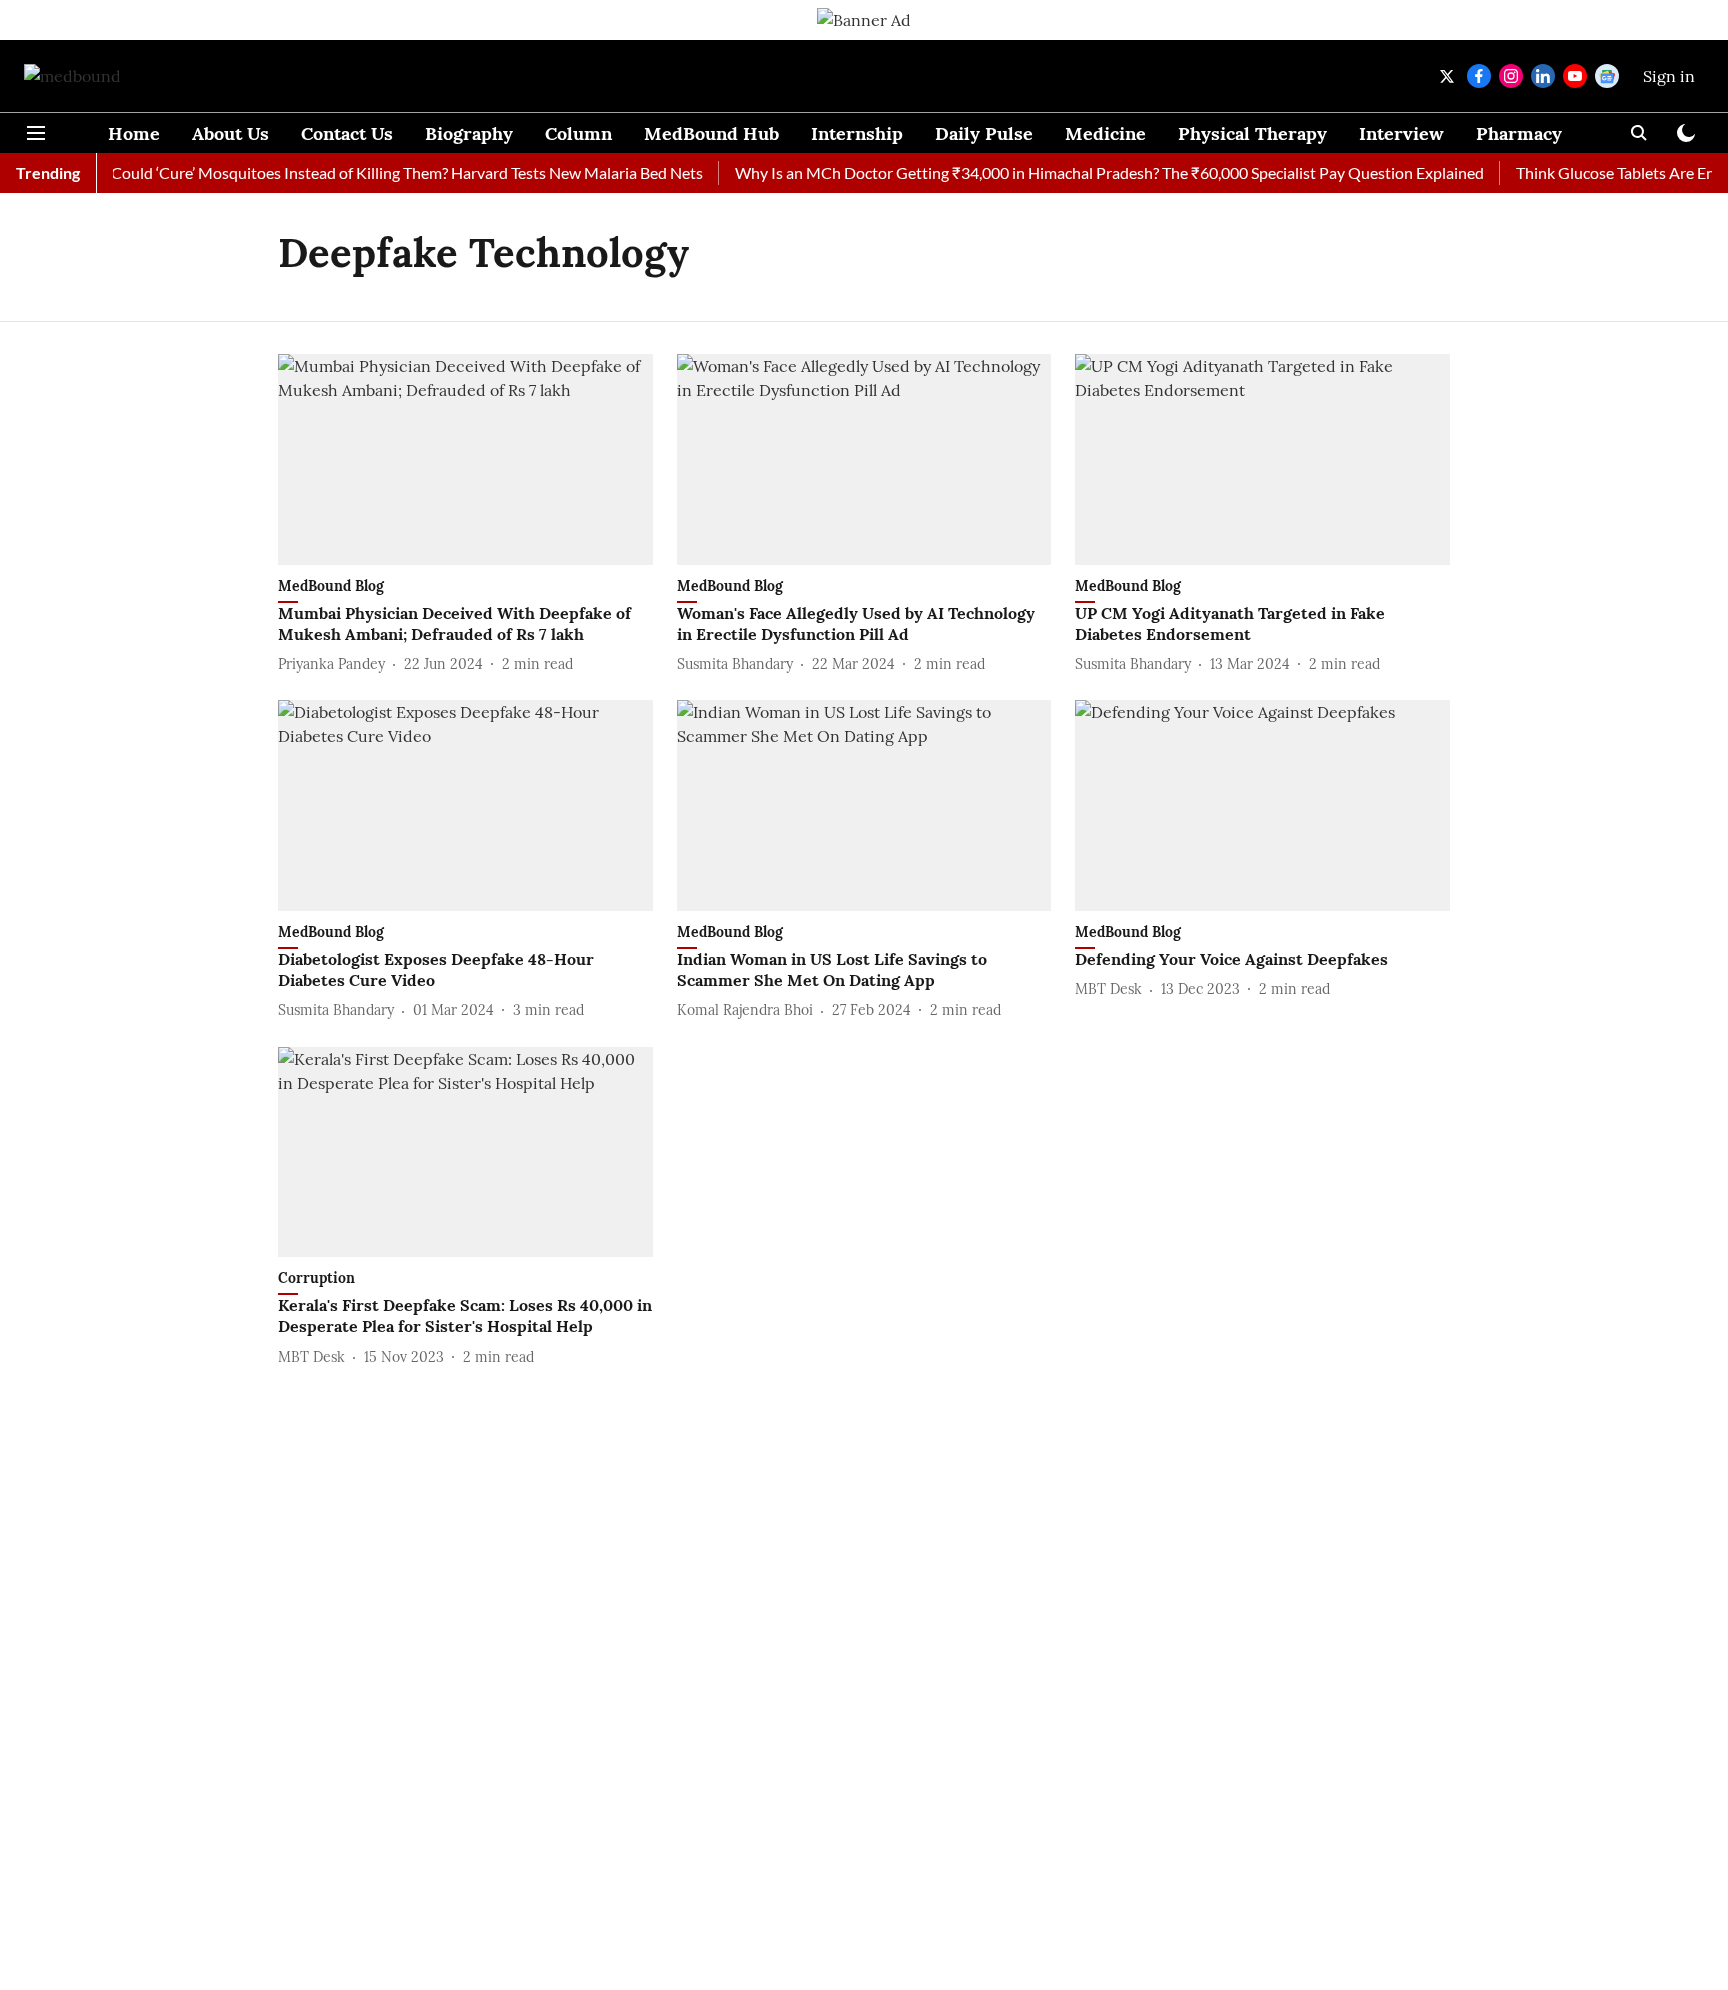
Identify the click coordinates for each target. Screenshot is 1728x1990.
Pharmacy (1519, 133)
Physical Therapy (1252, 133)
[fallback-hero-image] (465, 459)
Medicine (1105, 133)
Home (134, 133)
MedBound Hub (711, 133)
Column (578, 133)
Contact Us (347, 133)
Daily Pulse (984, 133)
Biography (469, 133)
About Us (230, 133)
